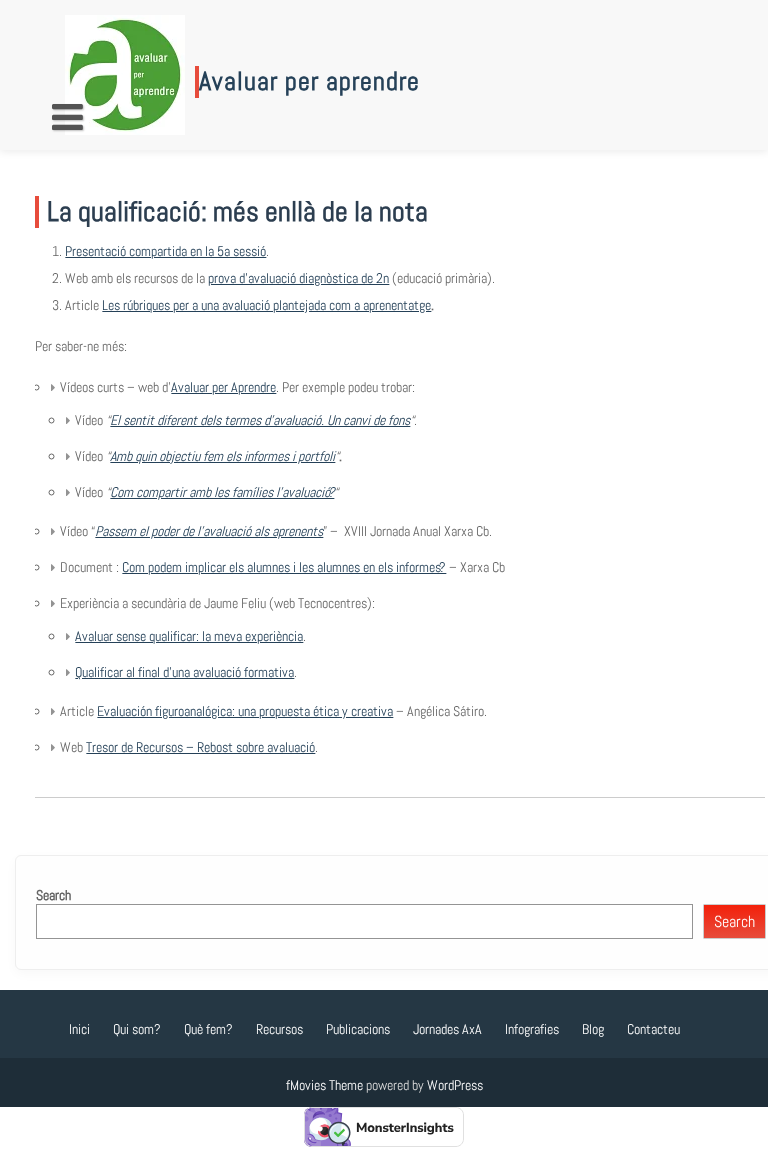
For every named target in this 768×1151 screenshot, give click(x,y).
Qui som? (137, 1029)
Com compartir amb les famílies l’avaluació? (222, 492)
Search (53, 895)
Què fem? (208, 1029)
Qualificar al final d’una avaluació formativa (184, 672)
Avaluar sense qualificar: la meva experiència (189, 636)
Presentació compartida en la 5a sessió (165, 251)
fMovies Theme (324, 1085)
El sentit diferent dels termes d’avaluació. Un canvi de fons (260, 420)
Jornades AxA (447, 1029)
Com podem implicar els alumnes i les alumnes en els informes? (284, 567)
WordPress (455, 1085)
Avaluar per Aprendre (223, 387)
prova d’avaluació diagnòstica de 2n (298, 278)
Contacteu (653, 1029)
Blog (593, 1029)
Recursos (279, 1029)
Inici (79, 1029)
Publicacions (358, 1029)
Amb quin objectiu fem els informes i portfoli (222, 456)
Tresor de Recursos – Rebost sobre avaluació (200, 747)
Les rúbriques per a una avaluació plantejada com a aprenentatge (266, 305)
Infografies (532, 1029)
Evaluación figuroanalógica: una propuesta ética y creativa (245, 711)
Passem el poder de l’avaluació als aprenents (209, 531)
